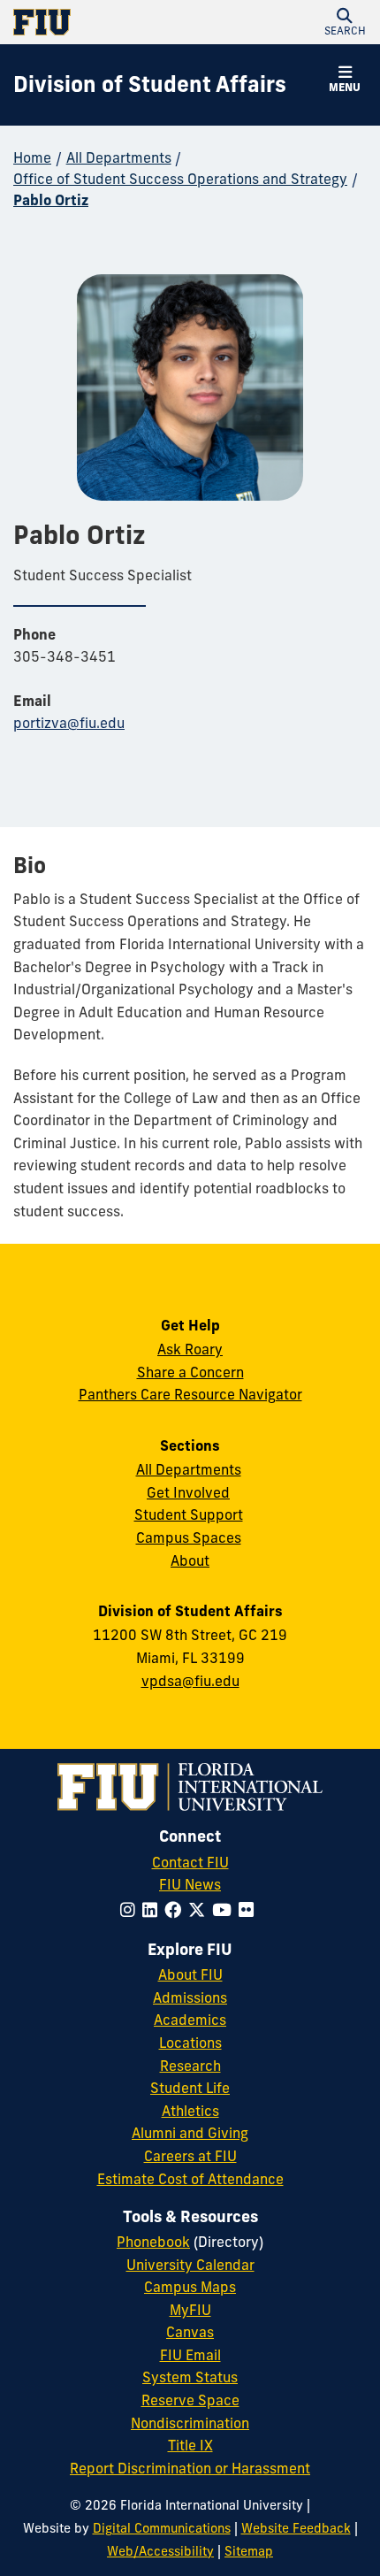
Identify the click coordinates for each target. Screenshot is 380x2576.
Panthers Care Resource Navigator (190, 1394)
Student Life (190, 2088)
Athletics (190, 2111)
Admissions (190, 1997)
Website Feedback (296, 2528)
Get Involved (188, 1492)
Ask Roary (190, 1349)
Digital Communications (162, 2528)
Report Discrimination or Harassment (190, 2468)
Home (32, 157)
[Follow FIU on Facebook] (176, 1910)
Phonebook (153, 2242)
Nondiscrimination (190, 2423)
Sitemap (249, 2551)
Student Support (189, 1514)
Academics (190, 2020)
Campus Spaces (189, 1537)
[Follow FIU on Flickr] (250, 1910)
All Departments (119, 157)
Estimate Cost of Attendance (190, 2179)
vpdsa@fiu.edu (190, 1681)
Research (190, 2066)
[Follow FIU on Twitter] (200, 1910)
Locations (190, 2043)
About (190, 1560)
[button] (345, 22)
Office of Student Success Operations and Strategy (180, 179)
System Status (190, 2377)
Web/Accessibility (160, 2551)
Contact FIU (190, 1862)
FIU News (190, 1884)
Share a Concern (190, 1372)
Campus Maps (190, 2287)
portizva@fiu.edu (69, 723)
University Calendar (190, 2265)
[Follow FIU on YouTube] (225, 1910)
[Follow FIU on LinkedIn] (153, 1910)
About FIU (190, 1974)
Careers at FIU (190, 2156)
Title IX (190, 2445)
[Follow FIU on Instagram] (131, 1910)
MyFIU (190, 2310)
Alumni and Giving (190, 2133)
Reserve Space (190, 2400)
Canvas (190, 2332)
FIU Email (190, 2355)
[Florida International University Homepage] (102, 22)
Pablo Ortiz (51, 200)
